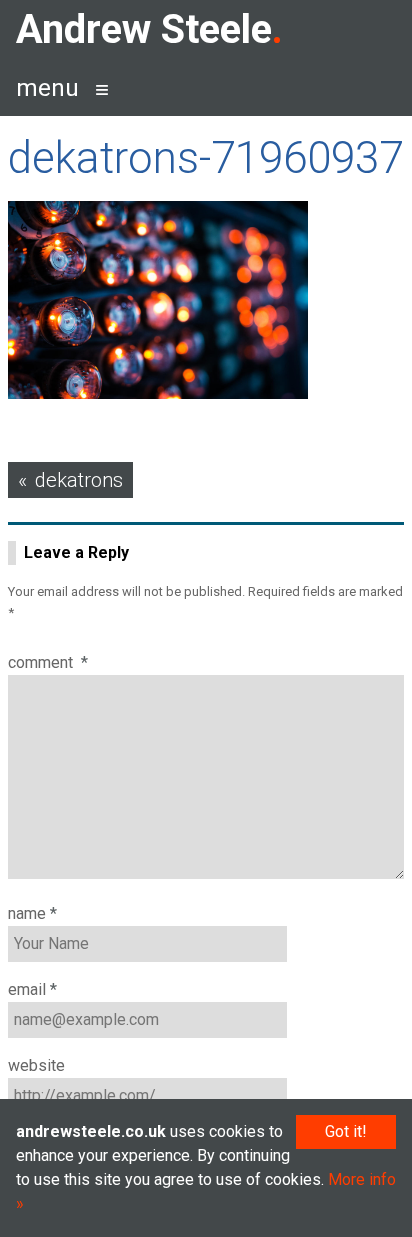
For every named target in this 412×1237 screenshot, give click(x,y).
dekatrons (79, 480)
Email (32, 989)
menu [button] (47, 88)
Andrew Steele (144, 29)
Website (36, 1065)
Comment (48, 662)
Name (32, 913)
